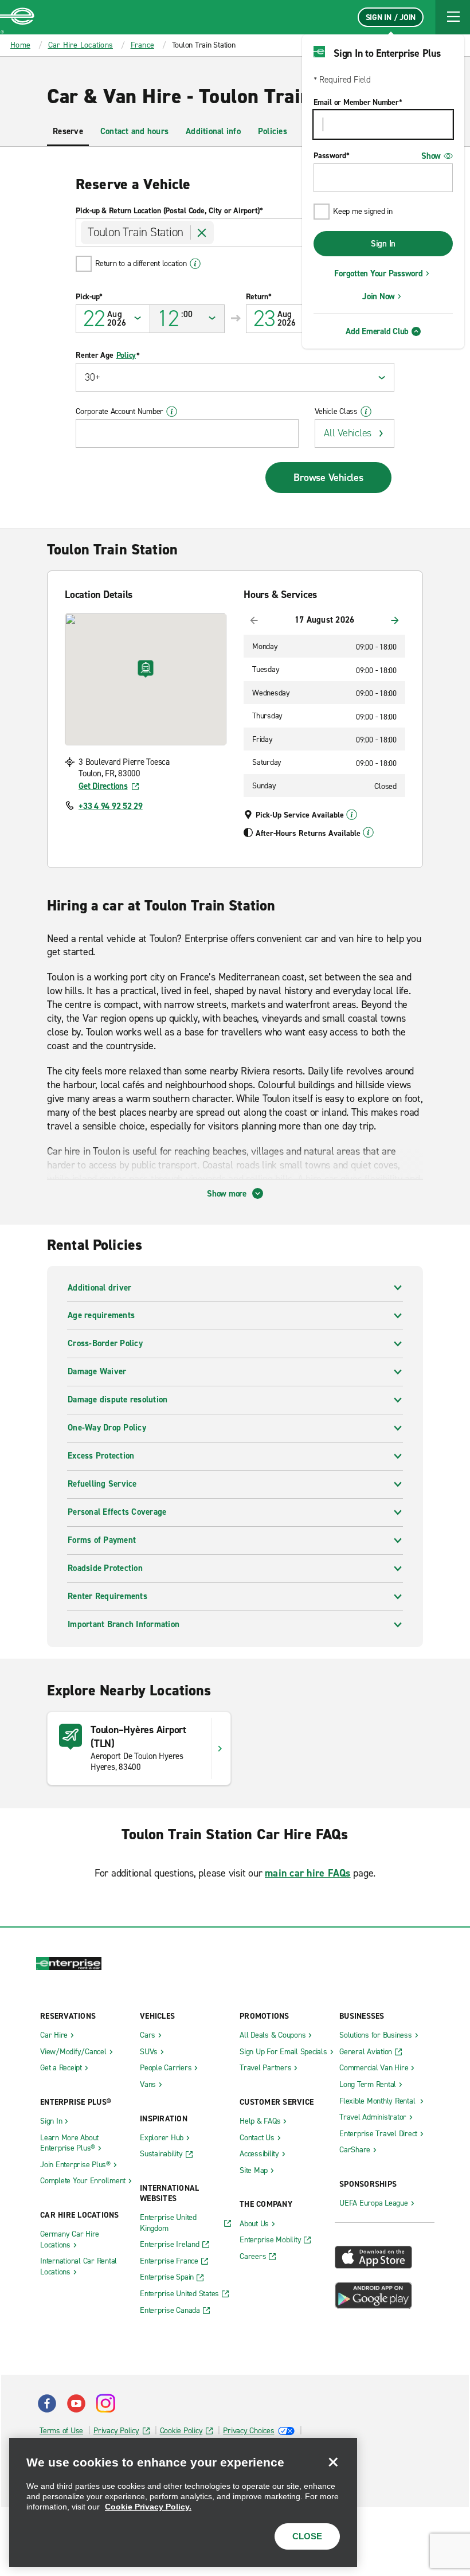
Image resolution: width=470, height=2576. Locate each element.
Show (431, 156)
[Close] (333, 2462)
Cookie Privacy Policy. (148, 2507)
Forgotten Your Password (378, 273)
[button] (453, 17)
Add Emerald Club (377, 331)
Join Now (379, 296)
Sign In (383, 244)
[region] (183, 2502)
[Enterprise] (17, 17)
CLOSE (307, 2536)
